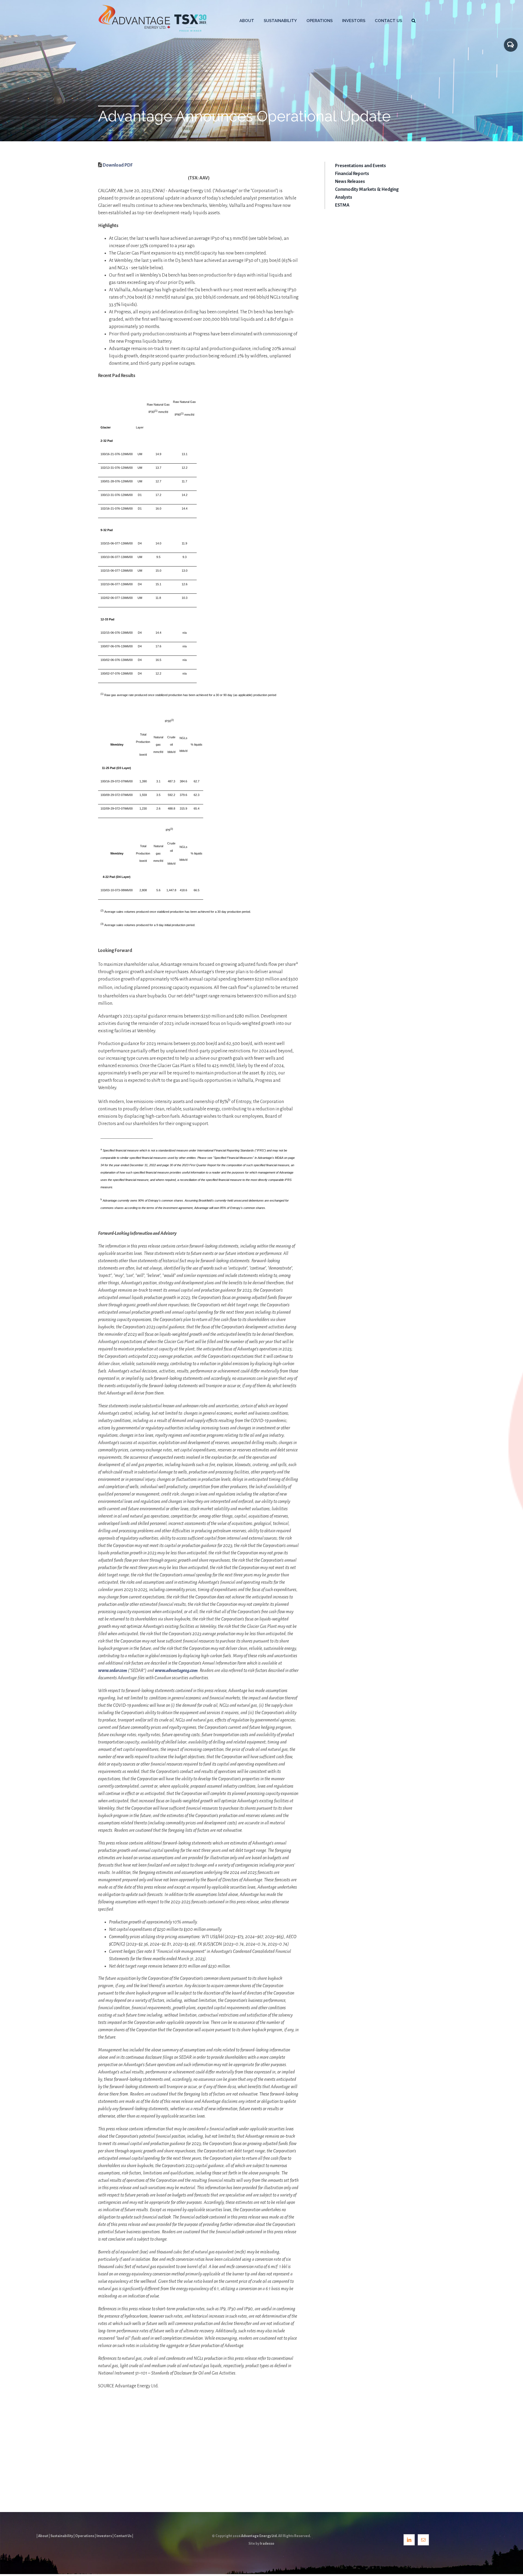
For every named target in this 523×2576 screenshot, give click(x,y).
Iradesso (267, 2544)
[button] (413, 20)
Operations (85, 2536)
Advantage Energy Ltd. (259, 2536)
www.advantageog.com (176, 1671)
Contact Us (123, 2536)
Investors (104, 2536)
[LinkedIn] (409, 2540)
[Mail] (423, 2540)
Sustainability (62, 2536)
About (43, 2536)
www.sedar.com (113, 1671)
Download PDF (118, 165)
